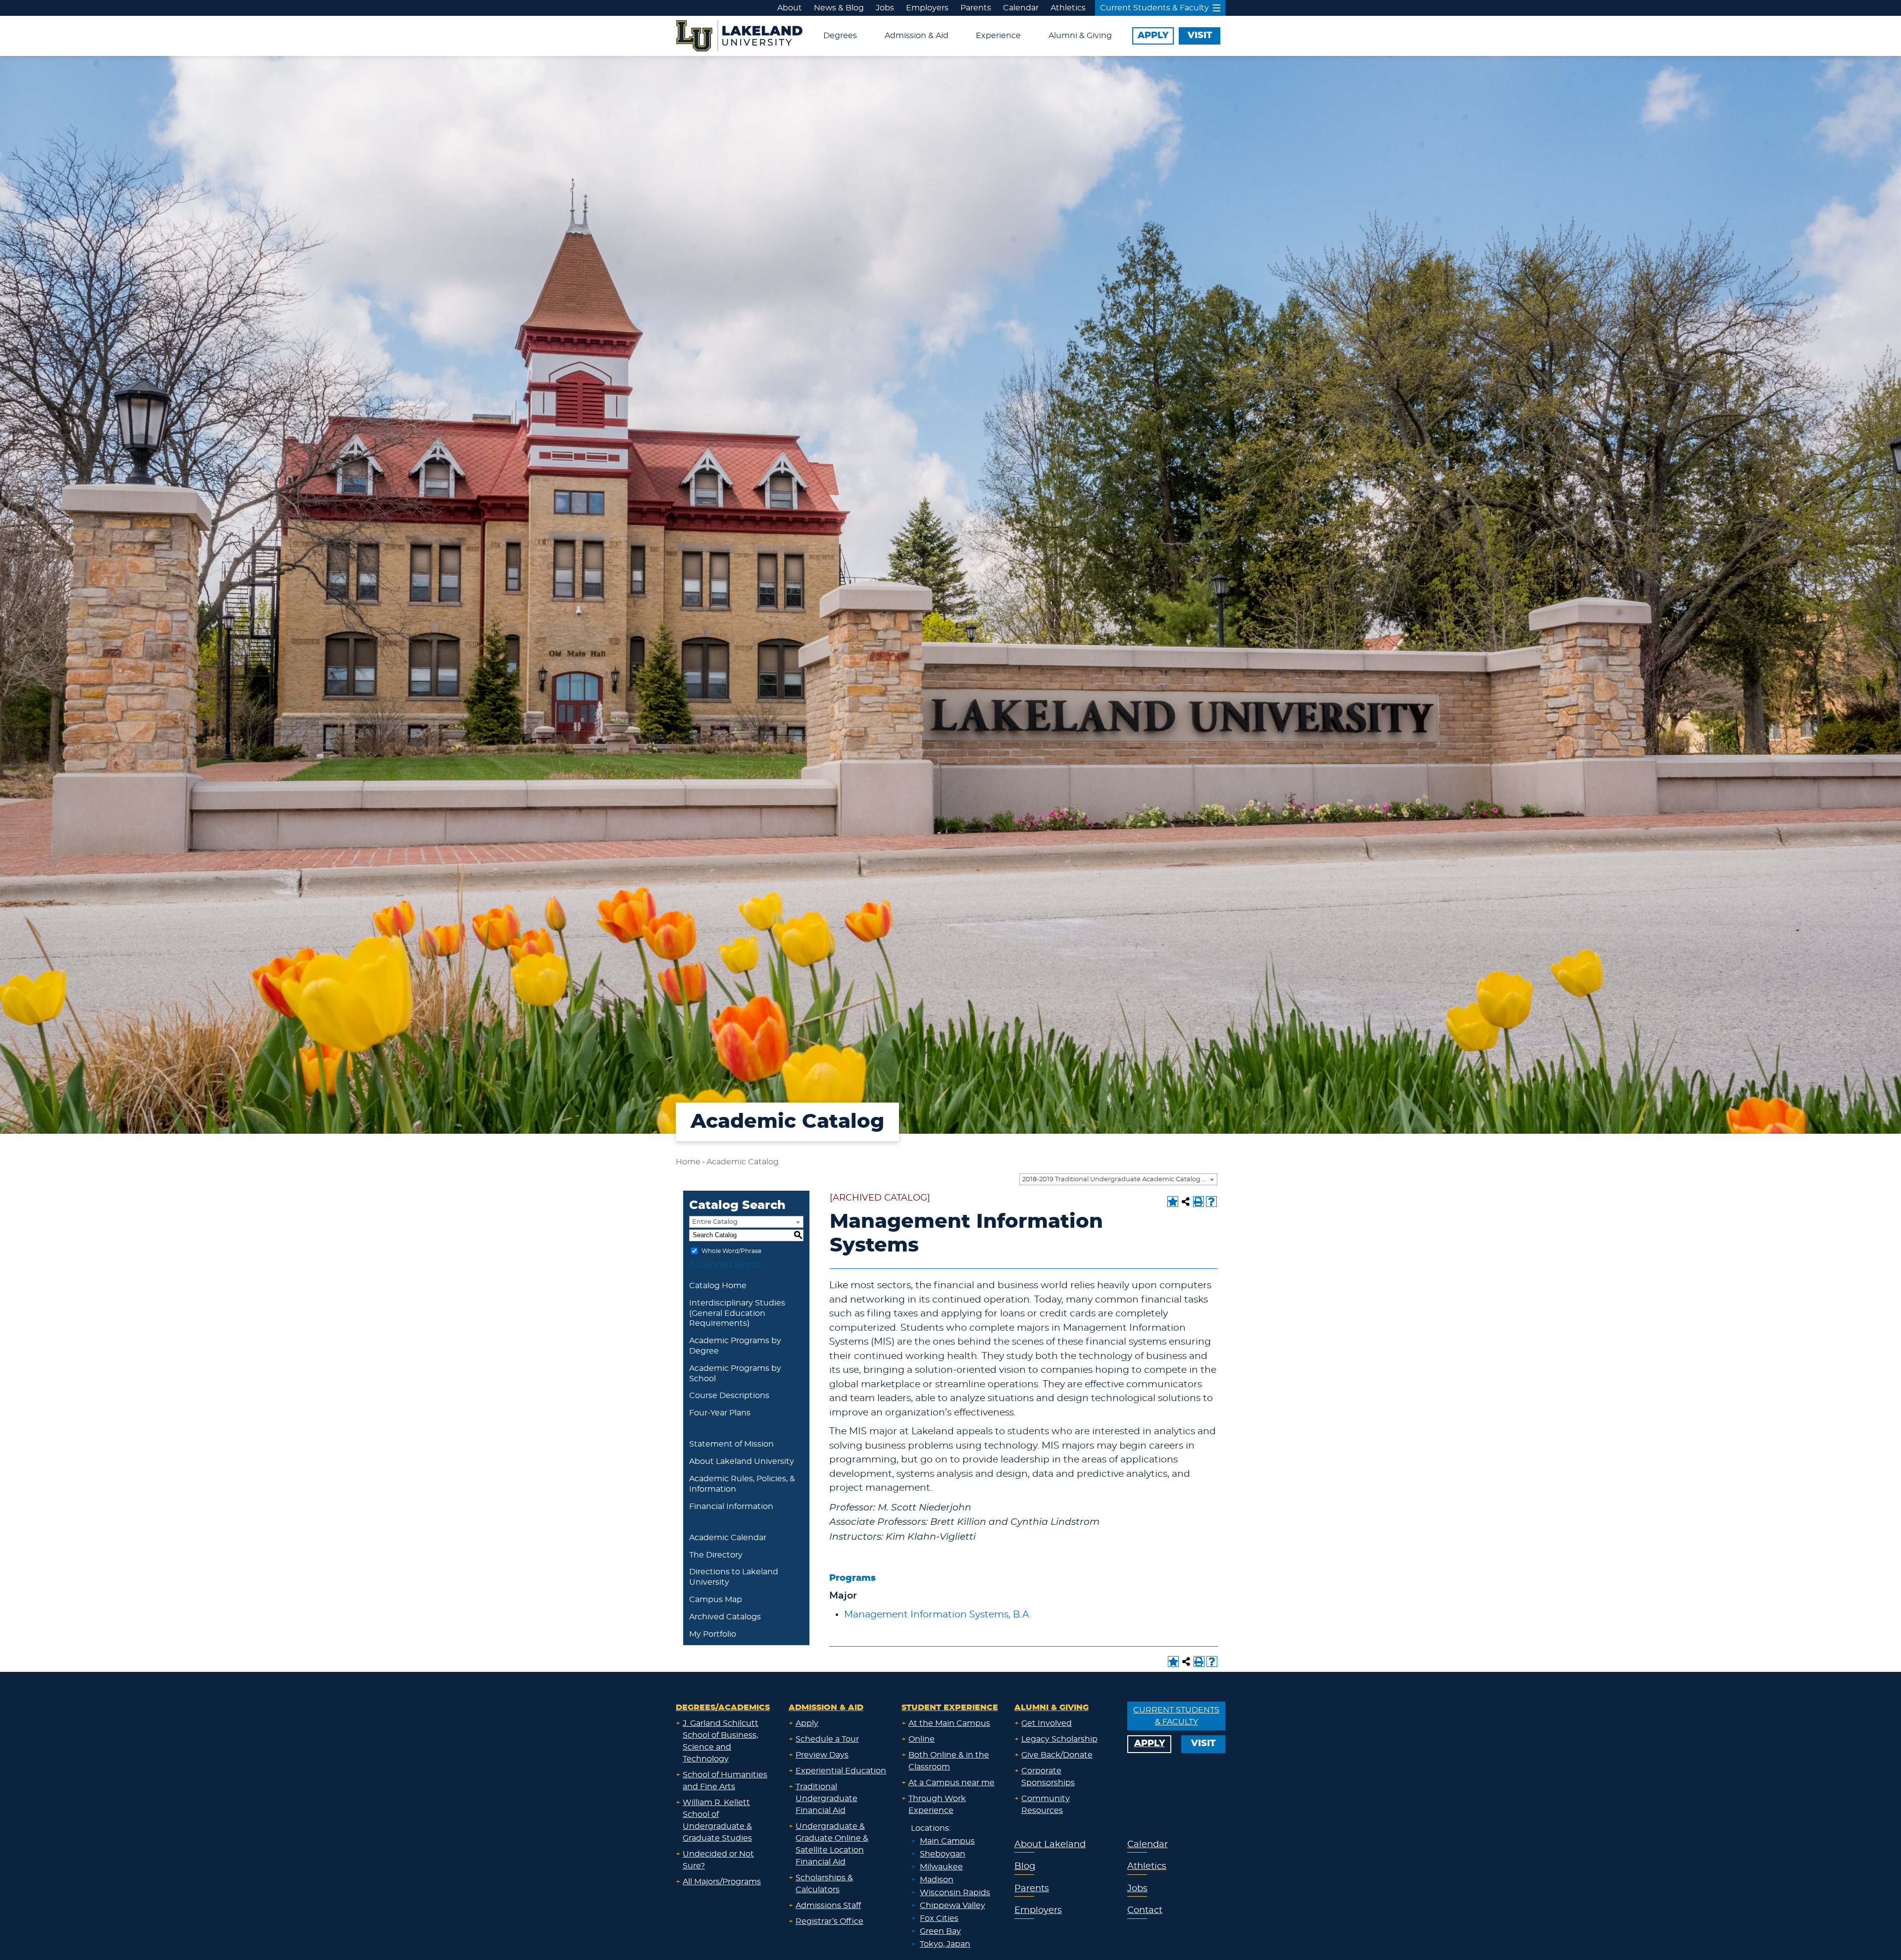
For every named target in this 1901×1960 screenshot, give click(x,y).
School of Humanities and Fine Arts (725, 1781)
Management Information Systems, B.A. (938, 1615)
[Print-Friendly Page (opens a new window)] (1199, 1202)
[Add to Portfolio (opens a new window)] (1173, 1202)
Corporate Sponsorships (1048, 1777)
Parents (976, 8)
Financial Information (731, 1507)
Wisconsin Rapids (955, 1893)
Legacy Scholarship (1059, 1739)
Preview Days (822, 1755)
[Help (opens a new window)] (1211, 1202)
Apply (807, 1723)
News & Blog (839, 8)
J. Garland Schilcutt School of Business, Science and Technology (721, 1741)
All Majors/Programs (722, 1882)
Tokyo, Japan (945, 1944)
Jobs (885, 8)
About (790, 8)
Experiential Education (841, 1771)
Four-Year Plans (720, 1413)
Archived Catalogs (725, 1617)
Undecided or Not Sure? (718, 1860)
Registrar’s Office (829, 1921)
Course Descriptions (729, 1396)
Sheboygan (943, 1854)
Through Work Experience (937, 1805)
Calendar (1021, 8)
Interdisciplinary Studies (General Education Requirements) (737, 1313)
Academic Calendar (728, 1538)
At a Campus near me (951, 1783)
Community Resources (1046, 1805)
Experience (998, 36)
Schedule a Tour (827, 1739)
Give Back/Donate (1057, 1755)
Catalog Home (718, 1286)
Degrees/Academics (723, 1708)
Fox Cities (939, 1918)
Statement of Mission (731, 1444)
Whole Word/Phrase (731, 1251)
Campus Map (716, 1600)
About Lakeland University (742, 1461)
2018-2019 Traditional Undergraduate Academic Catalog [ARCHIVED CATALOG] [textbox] (1120, 1180)
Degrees (840, 36)
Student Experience (950, 1708)
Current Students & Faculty (1154, 8)
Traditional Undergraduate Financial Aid (826, 1799)
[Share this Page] (1186, 1202)
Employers (927, 8)
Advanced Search (726, 1265)
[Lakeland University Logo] (739, 35)
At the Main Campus (949, 1723)
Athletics (1068, 8)
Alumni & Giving (1080, 36)
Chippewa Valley (952, 1906)
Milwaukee (941, 1867)
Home (688, 1162)
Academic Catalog (743, 1162)
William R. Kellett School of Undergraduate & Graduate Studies (717, 1820)
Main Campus (947, 1841)
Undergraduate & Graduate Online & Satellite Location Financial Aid (832, 1844)
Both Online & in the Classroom (949, 1761)
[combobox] (1118, 1179)
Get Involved (1047, 1723)
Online (922, 1739)
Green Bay (940, 1931)
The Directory (716, 1555)
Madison (937, 1880)
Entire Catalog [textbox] (715, 1222)
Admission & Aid (917, 36)
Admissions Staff (828, 1906)
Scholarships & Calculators (824, 1884)
